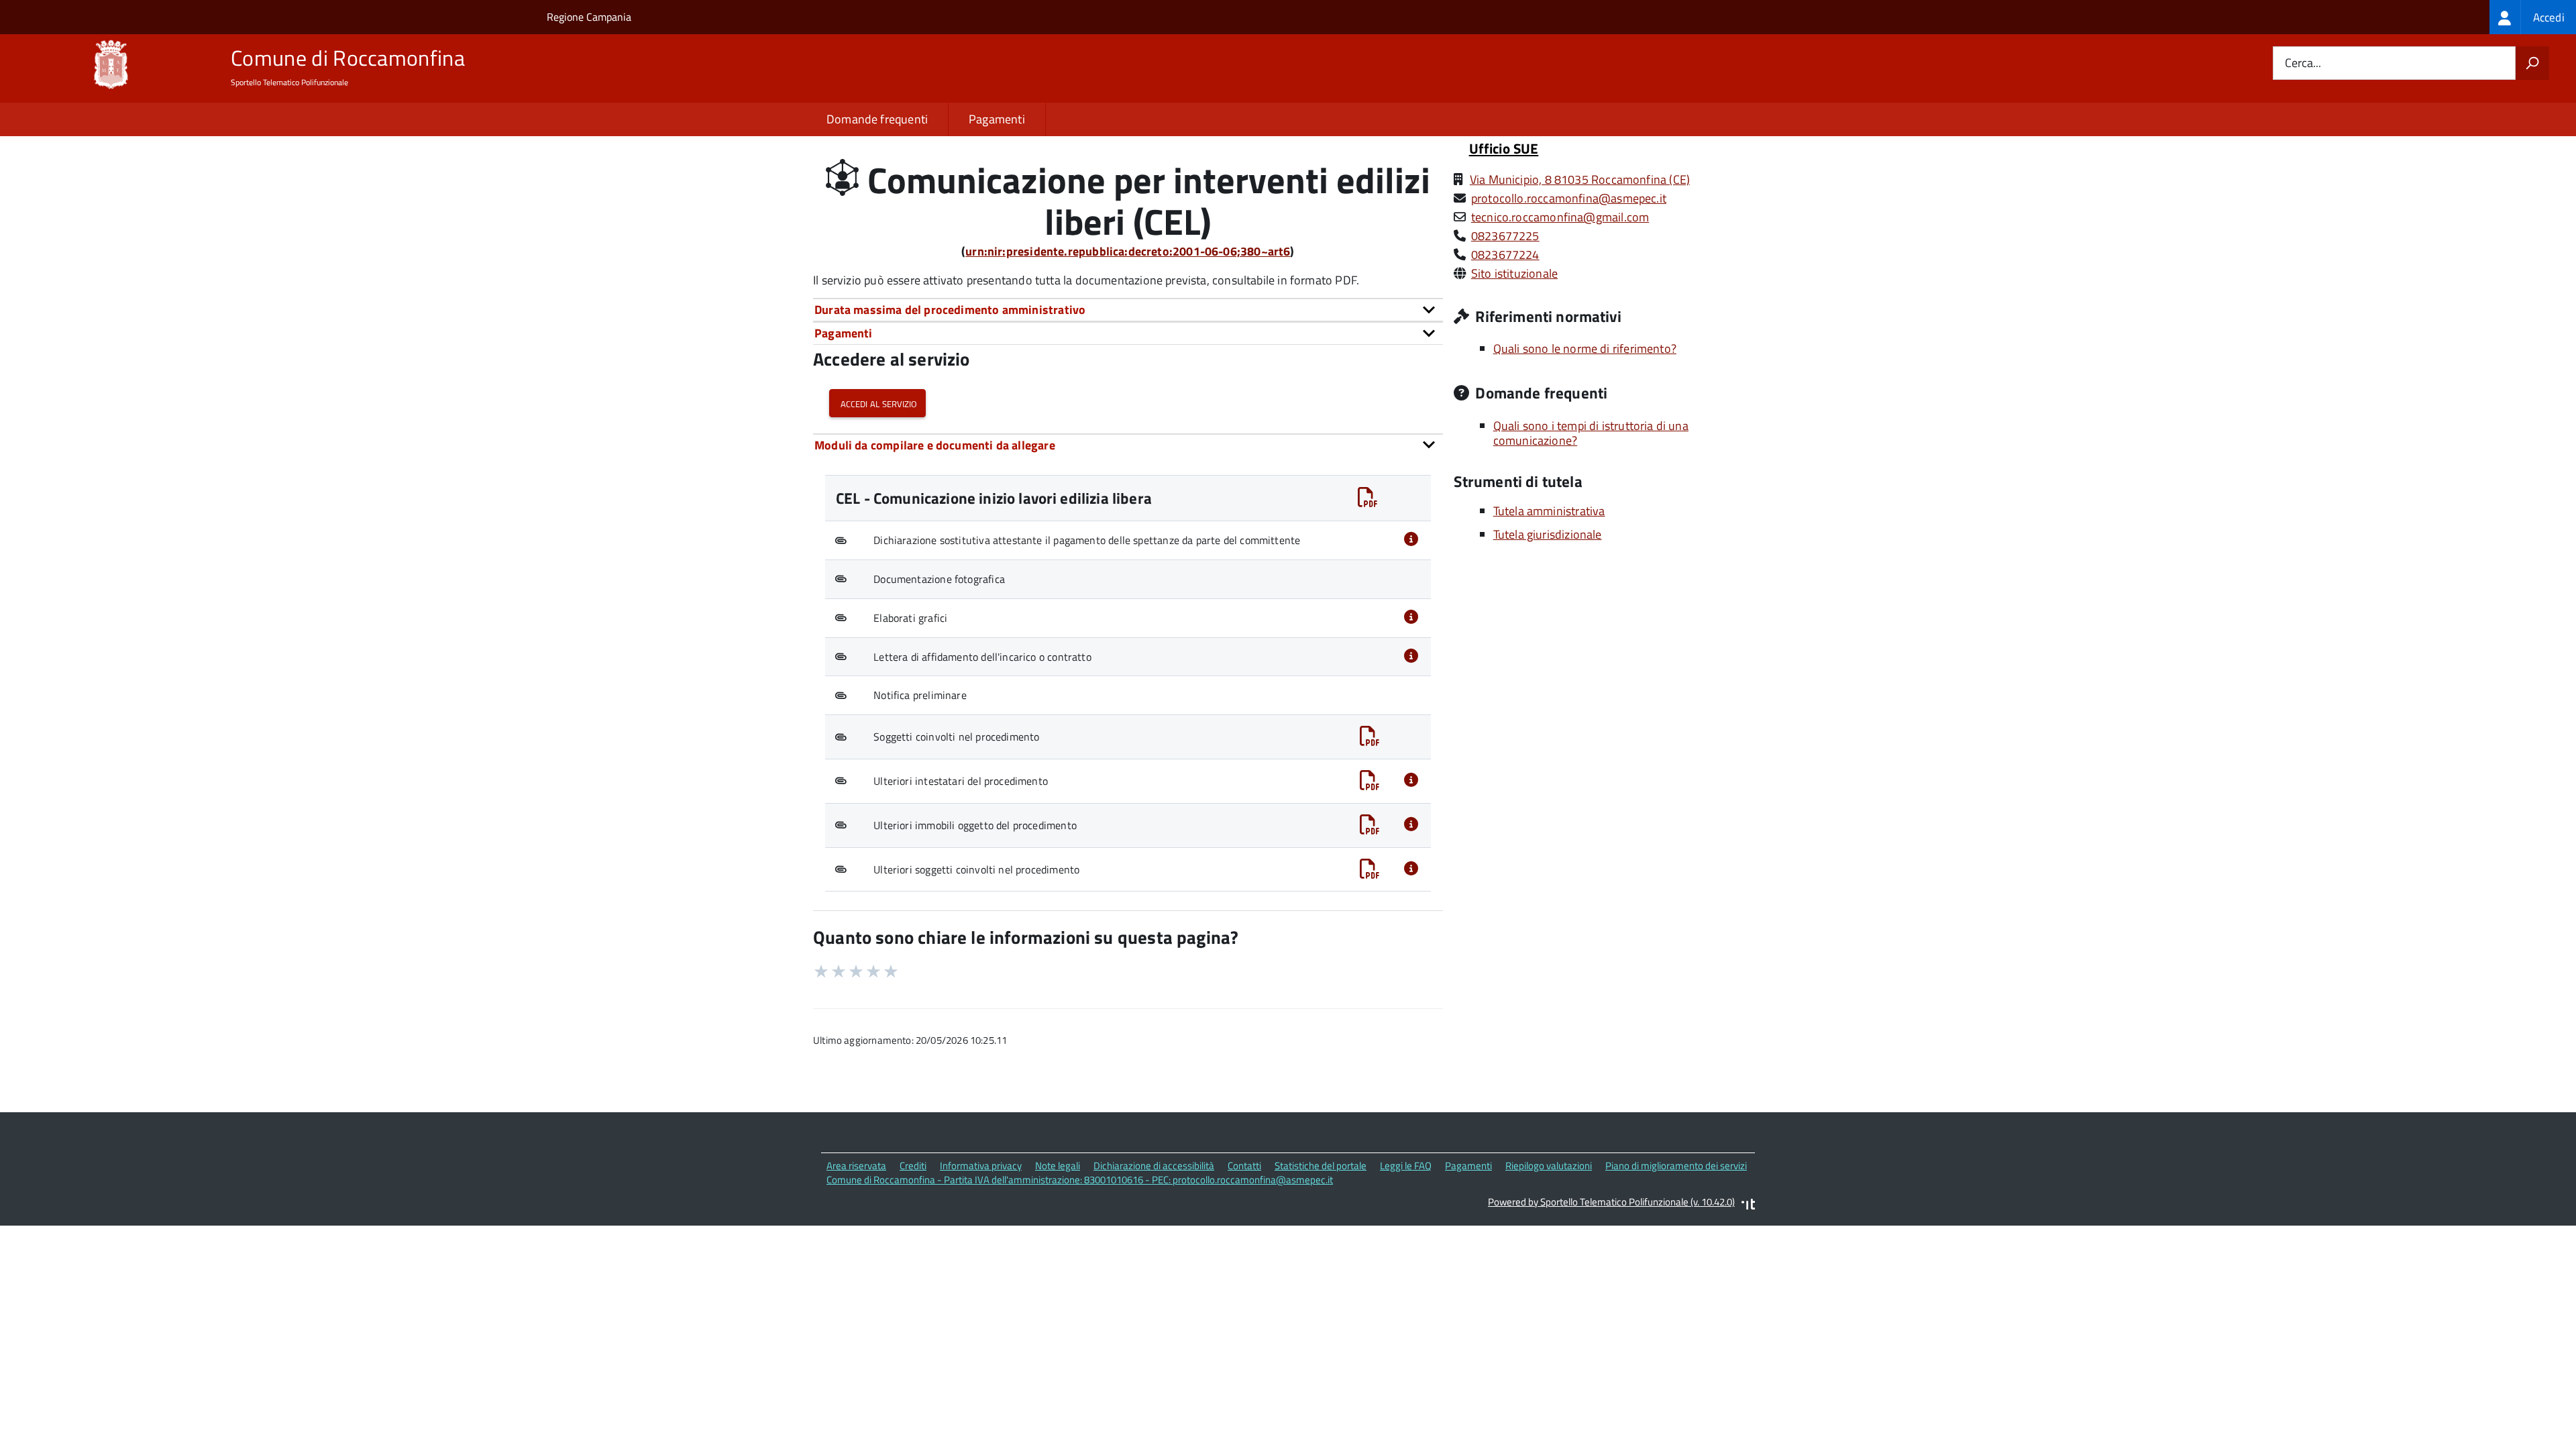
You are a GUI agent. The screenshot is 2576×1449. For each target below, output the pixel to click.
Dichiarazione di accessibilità (1154, 1166)
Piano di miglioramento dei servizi (1676, 1166)
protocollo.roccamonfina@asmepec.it (1569, 198)
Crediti (913, 1166)
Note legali (1058, 1166)
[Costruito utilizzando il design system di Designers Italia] (1748, 1206)
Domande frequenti (877, 119)
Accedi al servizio (877, 403)
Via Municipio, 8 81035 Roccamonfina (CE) (1580, 179)
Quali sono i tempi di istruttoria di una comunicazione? (1591, 433)
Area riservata (856, 1166)
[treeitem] (2533, 17)
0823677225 (1505, 236)
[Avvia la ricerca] (2532, 63)
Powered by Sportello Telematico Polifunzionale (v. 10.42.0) (1611, 1202)
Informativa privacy (981, 1166)
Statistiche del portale (1321, 1166)
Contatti (1244, 1166)
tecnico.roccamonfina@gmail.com (1560, 217)
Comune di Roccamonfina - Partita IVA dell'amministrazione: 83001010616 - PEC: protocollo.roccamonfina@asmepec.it (1080, 1180)
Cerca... (2303, 63)
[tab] (1128, 310)
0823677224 (1505, 255)
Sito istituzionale (1514, 273)
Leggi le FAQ (1406, 1166)
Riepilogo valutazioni (1549, 1166)
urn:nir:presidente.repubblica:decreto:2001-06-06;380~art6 (1128, 251)
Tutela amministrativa (1549, 511)
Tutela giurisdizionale (1548, 534)
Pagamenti (997, 119)
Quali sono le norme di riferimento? (1585, 348)
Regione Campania (589, 17)
